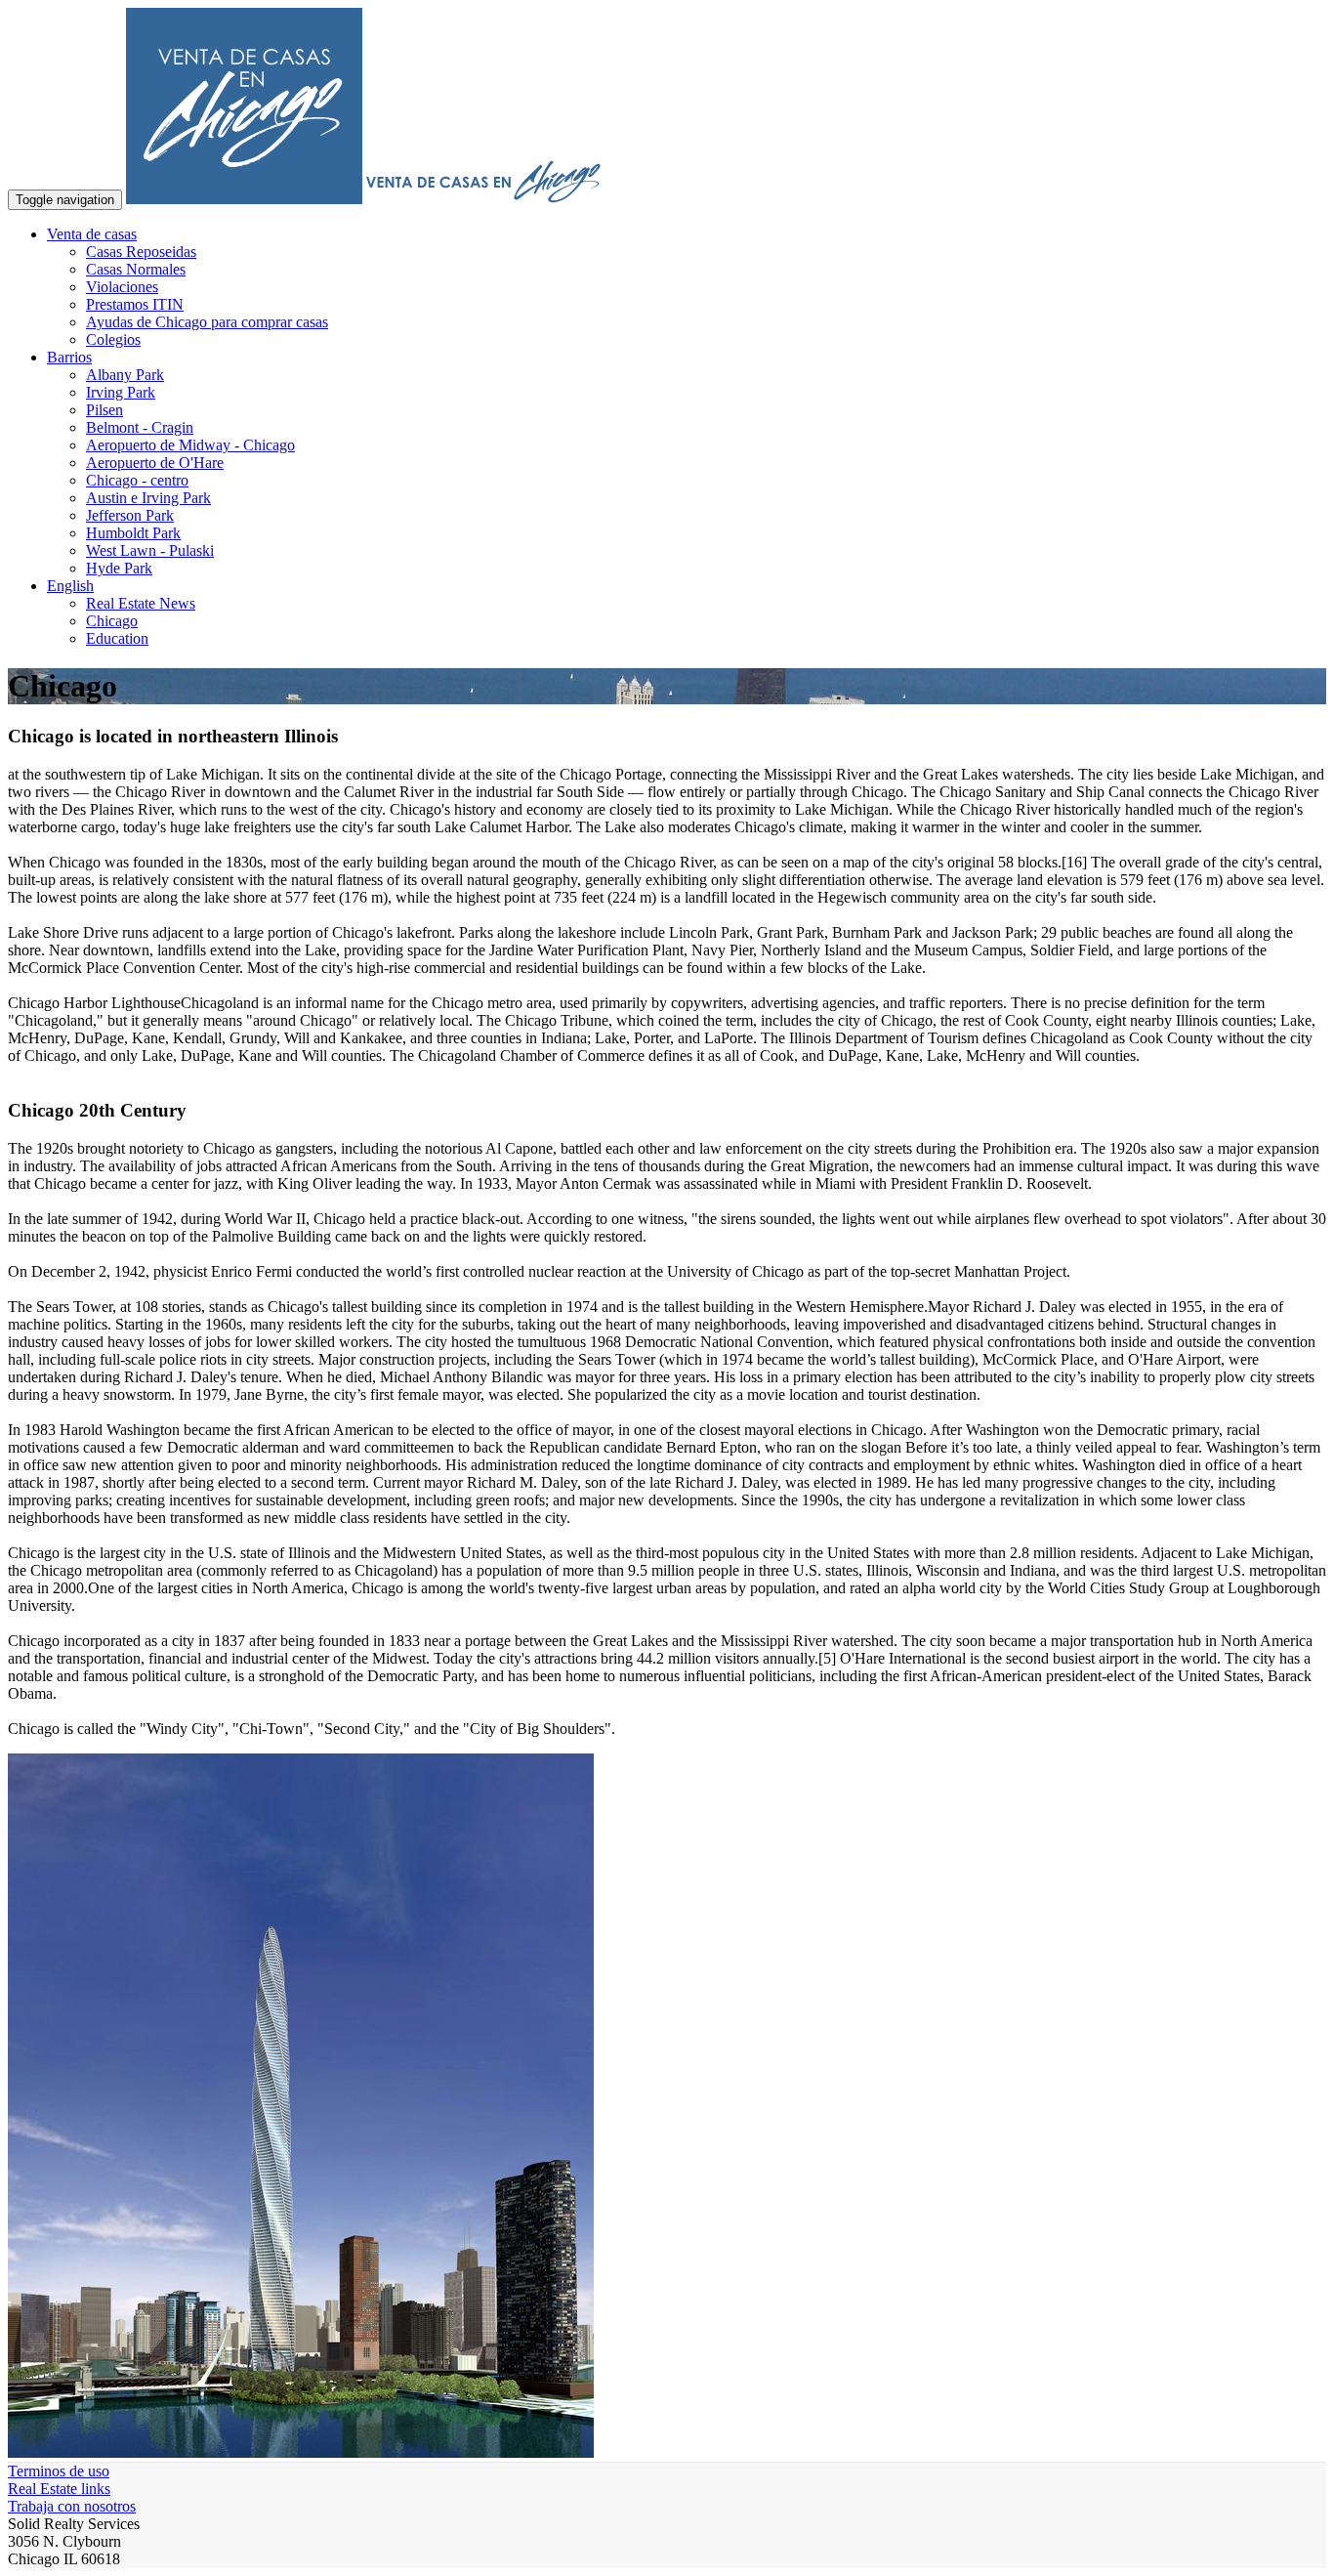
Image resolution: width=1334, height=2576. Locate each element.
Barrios (69, 357)
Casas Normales (136, 269)
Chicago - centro (137, 480)
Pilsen (104, 410)
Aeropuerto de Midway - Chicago (190, 445)
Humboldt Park (133, 533)
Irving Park (121, 392)
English (70, 586)
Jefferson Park (130, 515)
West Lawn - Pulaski (150, 550)
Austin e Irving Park (148, 498)
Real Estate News (141, 603)
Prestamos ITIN (135, 304)
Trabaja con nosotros (72, 2506)
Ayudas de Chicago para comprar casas (207, 322)
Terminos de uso (59, 2471)
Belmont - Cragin (140, 427)
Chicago (112, 621)
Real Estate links (59, 2489)
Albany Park (125, 375)
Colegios (113, 339)
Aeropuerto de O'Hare (155, 463)
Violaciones (122, 287)
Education (117, 638)
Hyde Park (119, 568)
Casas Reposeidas (141, 252)
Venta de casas (92, 234)
